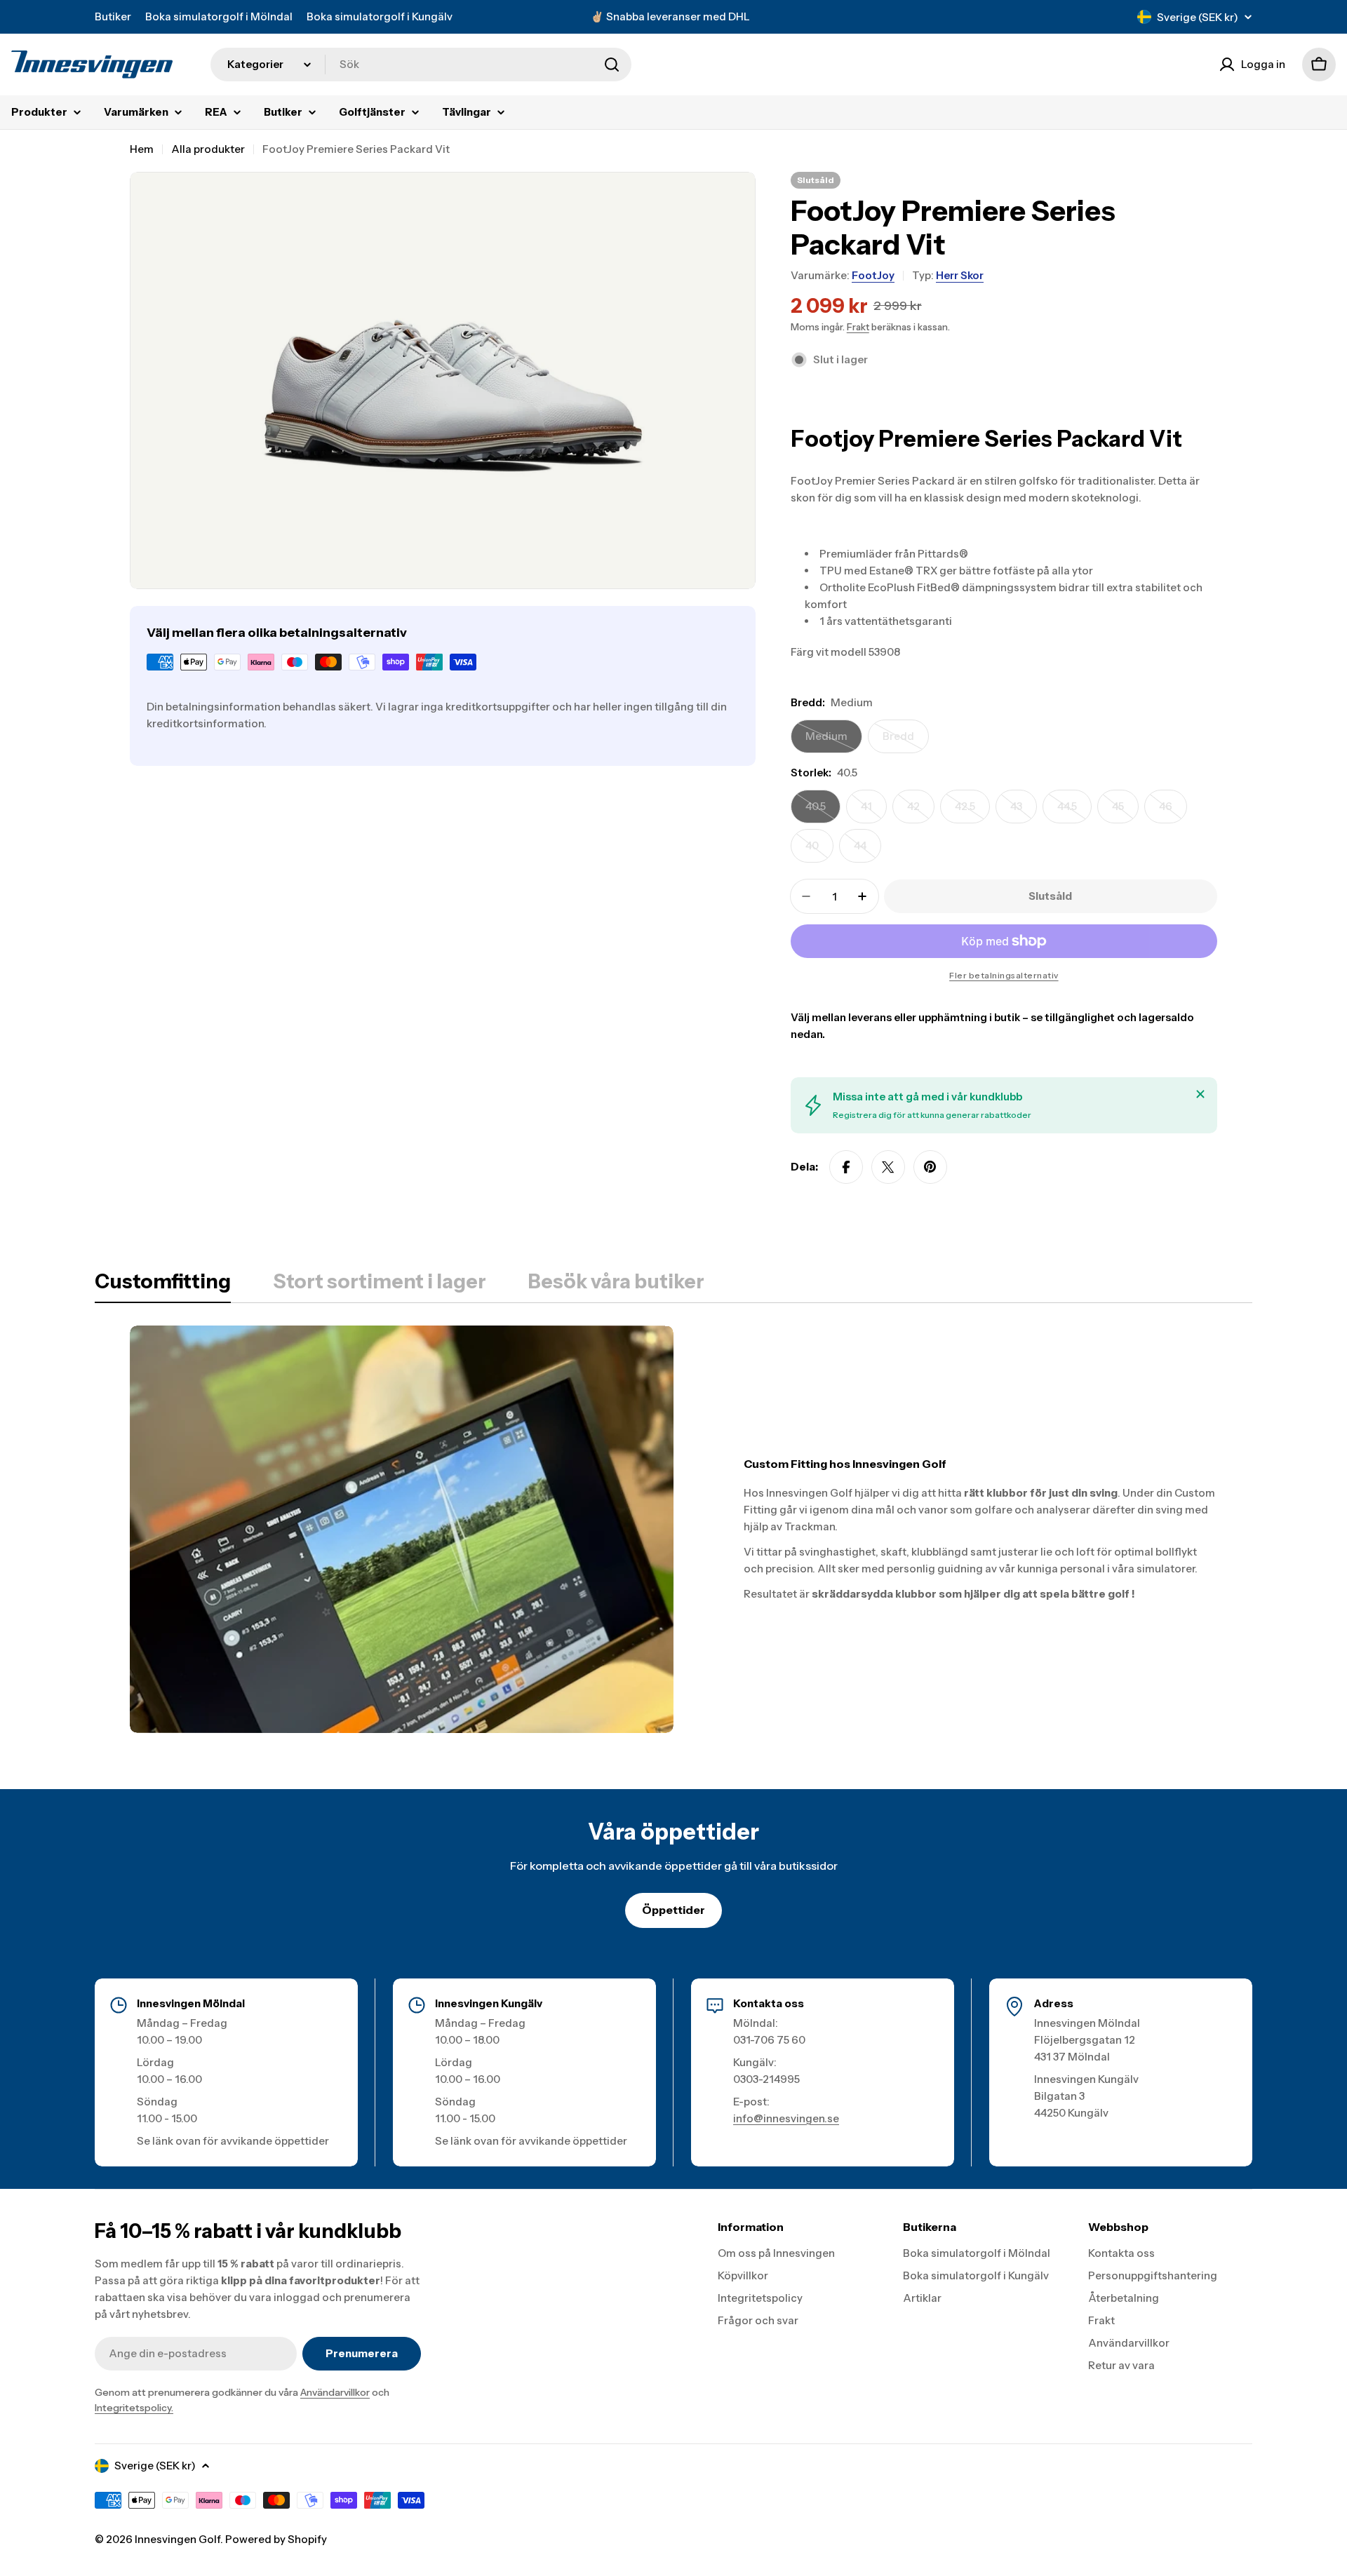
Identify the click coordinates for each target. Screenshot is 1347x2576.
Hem (142, 149)
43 (1024, 811)
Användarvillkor (335, 2392)
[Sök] (612, 65)
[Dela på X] (888, 1167)
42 (921, 811)
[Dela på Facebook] (846, 1167)
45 (1125, 811)
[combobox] (421, 65)
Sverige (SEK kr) (1198, 17)
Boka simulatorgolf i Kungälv (380, 16)
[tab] (163, 1286)
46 (1173, 811)
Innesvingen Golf (177, 2539)
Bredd (906, 741)
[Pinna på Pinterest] (930, 1167)
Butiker (113, 16)
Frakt (858, 327)
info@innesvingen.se (786, 2118)
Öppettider (673, 1910)
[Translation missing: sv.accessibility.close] (1200, 1094)
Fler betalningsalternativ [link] (1004, 975)
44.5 (1074, 811)
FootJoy (873, 275)
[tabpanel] (673, 1529)
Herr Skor (960, 275)
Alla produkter (208, 149)
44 (867, 851)
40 (819, 851)
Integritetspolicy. (134, 2408)
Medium (834, 741)
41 (874, 811)
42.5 (972, 811)
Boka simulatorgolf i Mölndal (219, 16)
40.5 (823, 811)
